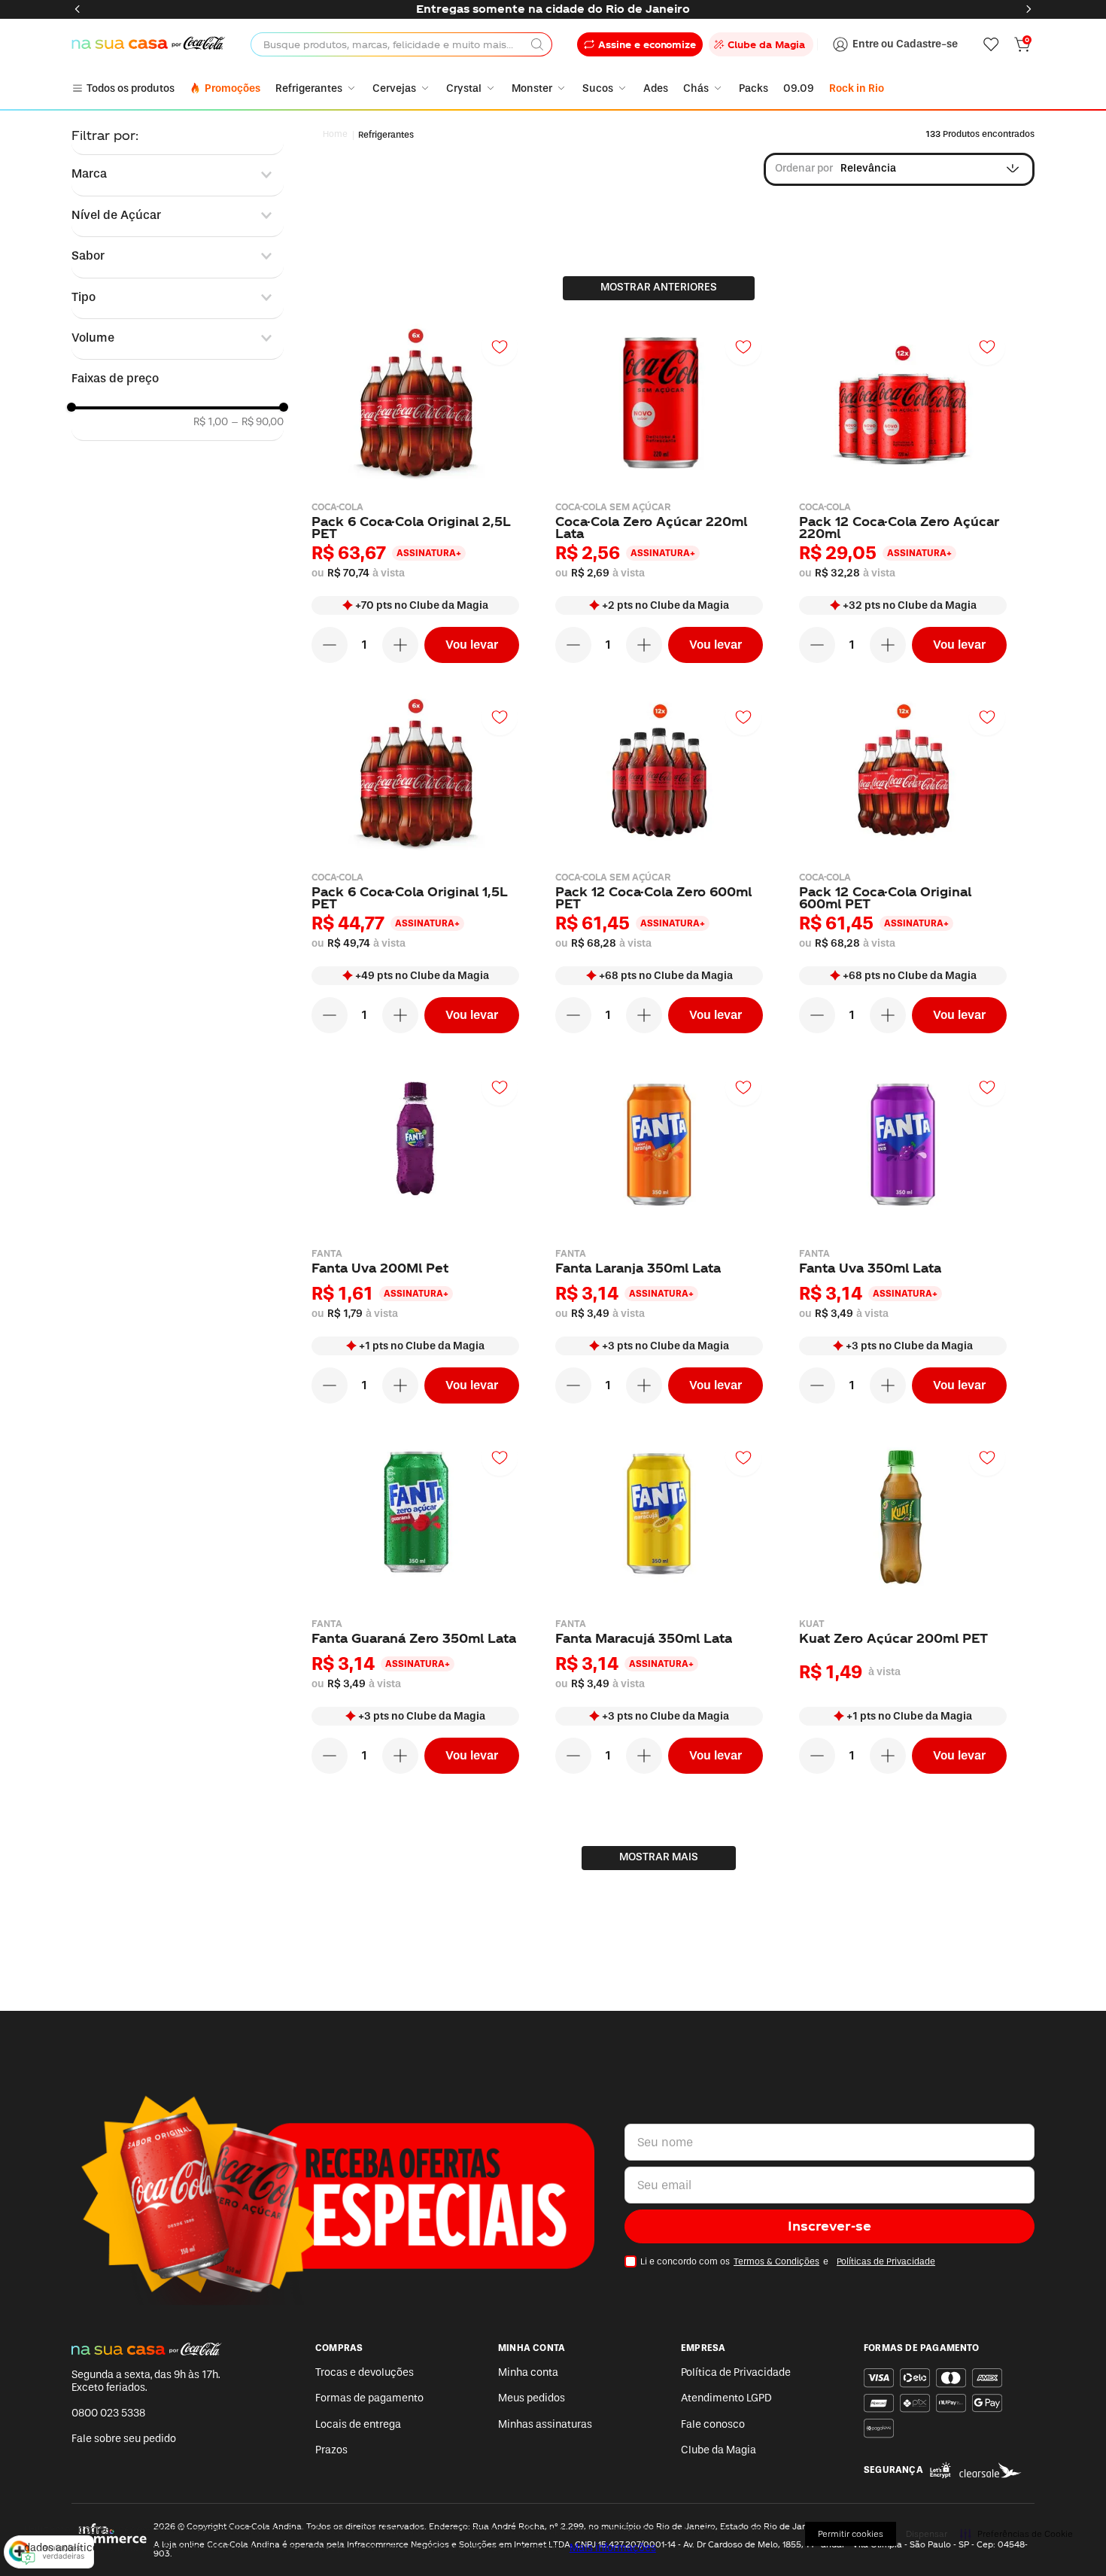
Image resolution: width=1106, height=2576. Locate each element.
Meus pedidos (532, 2398)
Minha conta (528, 2372)
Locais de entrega (358, 2424)
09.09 (799, 88)
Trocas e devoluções (365, 2372)
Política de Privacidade (736, 2372)
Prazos (331, 2450)
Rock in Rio (857, 88)
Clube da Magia (719, 2450)
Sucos (598, 88)
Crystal (464, 88)
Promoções (232, 88)
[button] (178, 174)
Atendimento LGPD (726, 2398)
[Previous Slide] (77, 9)
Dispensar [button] (927, 2534)
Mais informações (613, 2548)
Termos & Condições (776, 2261)
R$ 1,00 (211, 422)
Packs (754, 88)
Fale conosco (713, 2424)
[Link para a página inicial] (336, 135)
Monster (532, 88)
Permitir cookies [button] (851, 2534)
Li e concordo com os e (788, 2261)
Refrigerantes (309, 88)
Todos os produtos (131, 88)
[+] (400, 645)
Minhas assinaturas (545, 2424)
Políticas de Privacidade (886, 2261)
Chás (696, 88)
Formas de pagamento (369, 2398)
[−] (330, 645)
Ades (656, 88)
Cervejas (394, 88)
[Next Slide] (1029, 9)
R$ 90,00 (257, 422)
